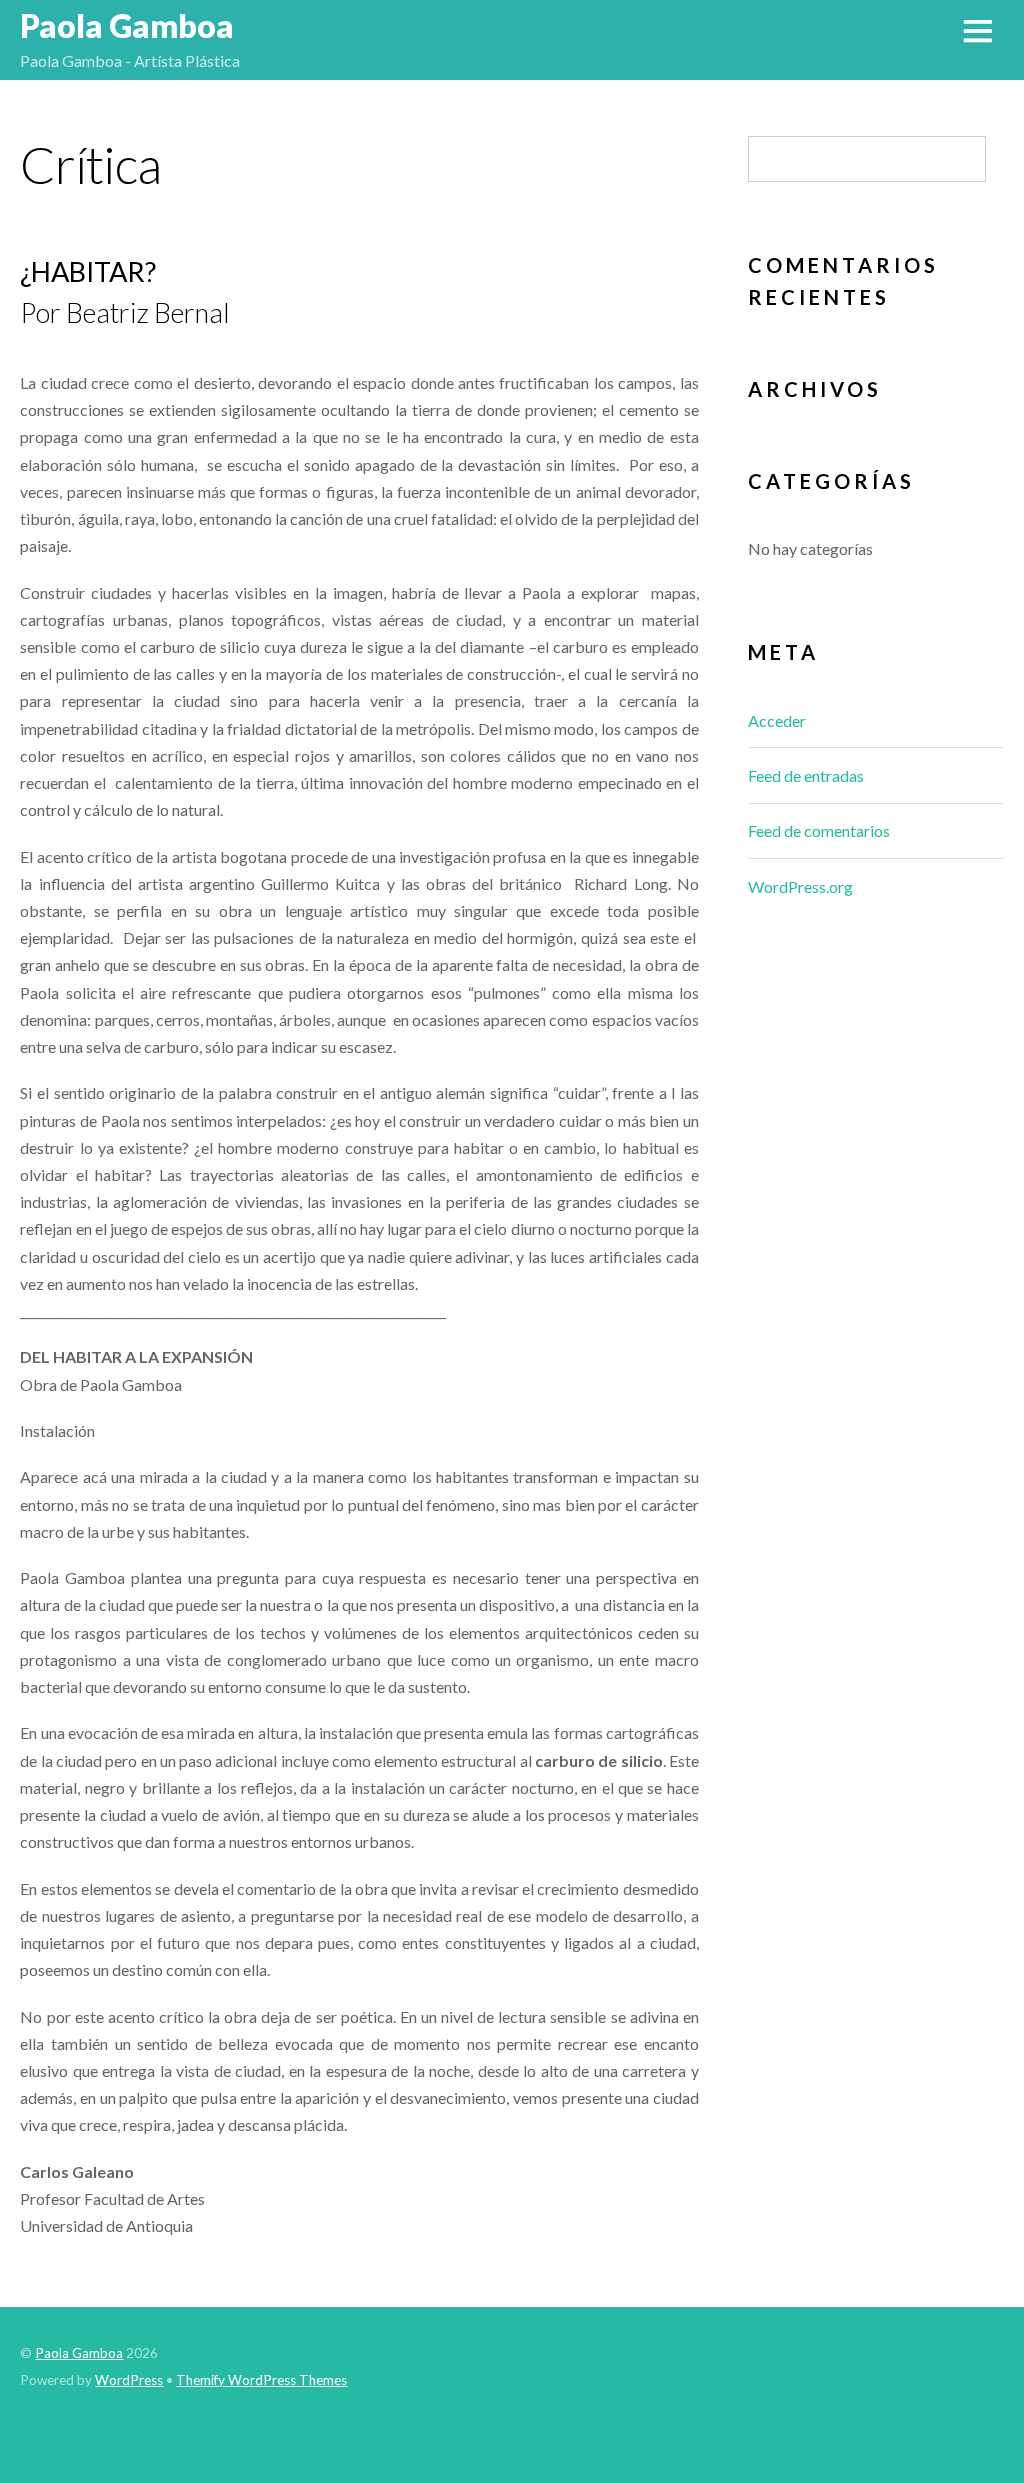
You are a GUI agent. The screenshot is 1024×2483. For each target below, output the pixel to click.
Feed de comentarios (819, 830)
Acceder (777, 720)
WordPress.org (800, 886)
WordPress (129, 2380)
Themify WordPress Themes (261, 2380)
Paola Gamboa (79, 2353)
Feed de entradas (806, 775)
